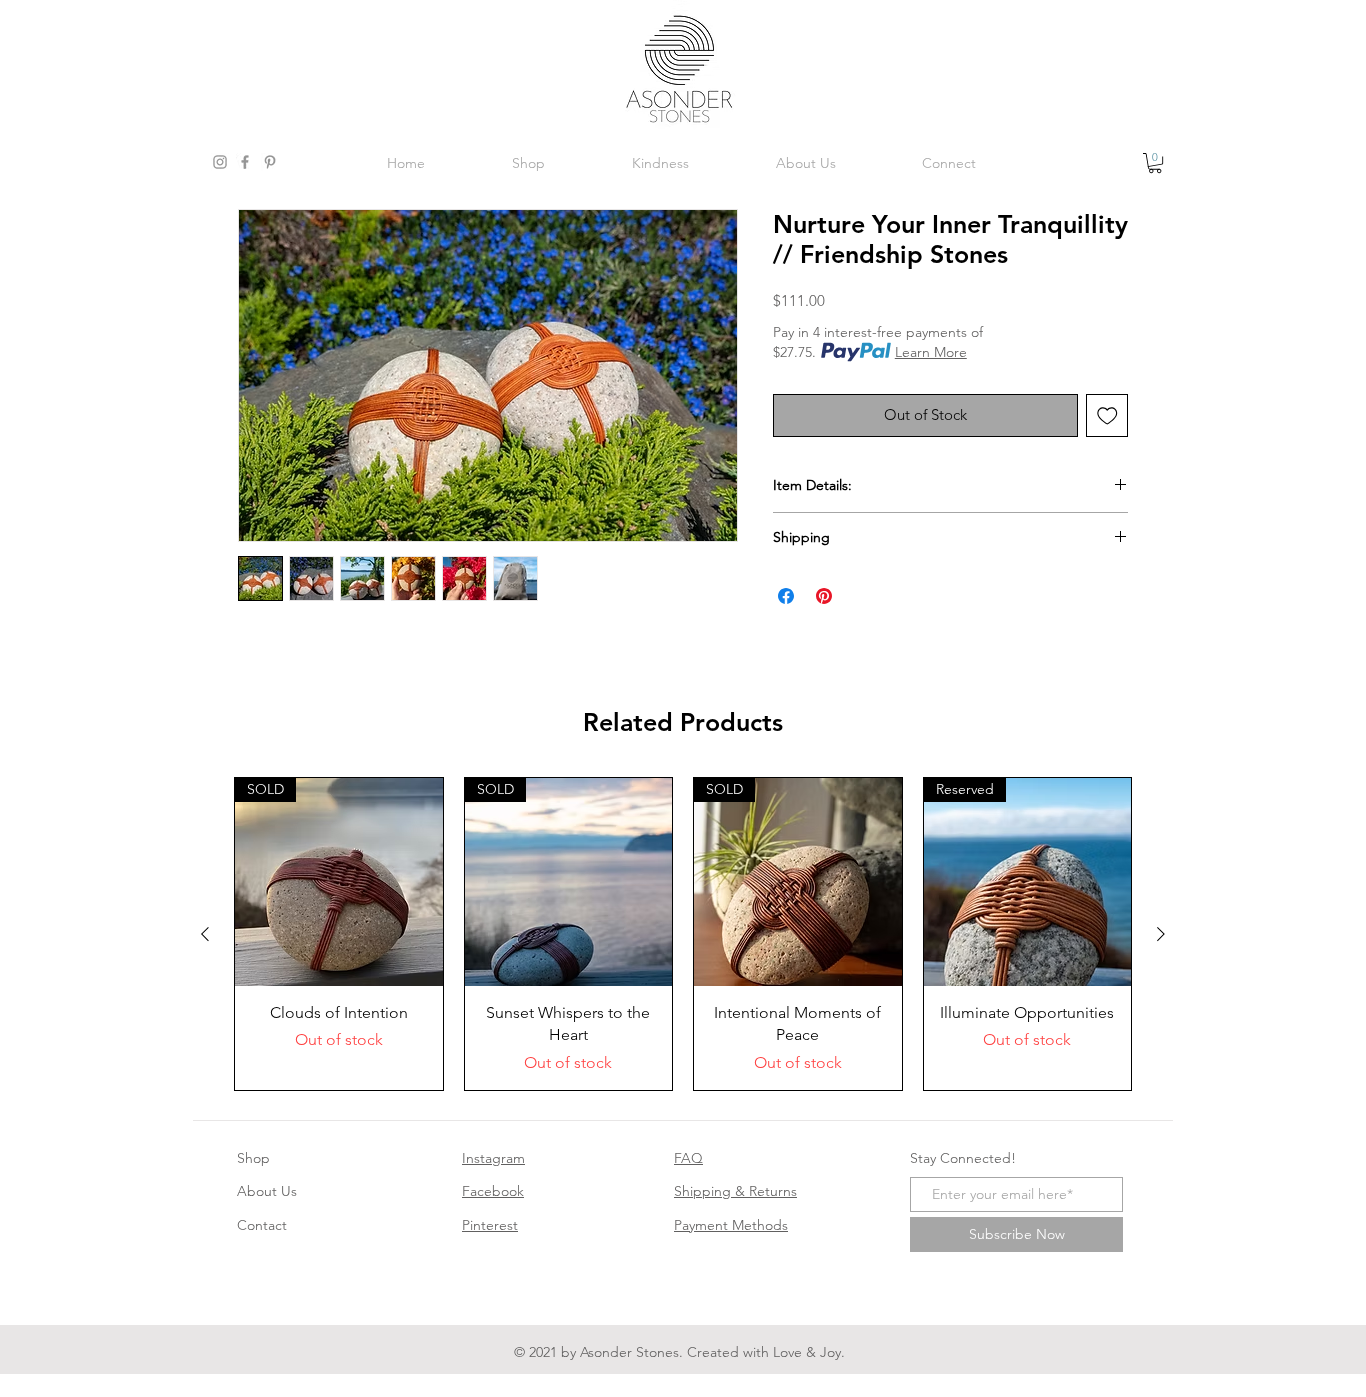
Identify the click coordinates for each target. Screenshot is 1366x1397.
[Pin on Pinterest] (824, 596)
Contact (262, 1225)
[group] (683, 933)
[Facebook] (245, 162)
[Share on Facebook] (786, 596)
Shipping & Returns (735, 1191)
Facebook (493, 1191)
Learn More (931, 352)
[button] (1155, 163)
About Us (267, 1191)
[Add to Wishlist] (1107, 415)
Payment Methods (731, 1225)
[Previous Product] (205, 934)
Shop (253, 1158)
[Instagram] (220, 162)
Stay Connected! (963, 1158)
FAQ (688, 1158)
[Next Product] (1161, 934)
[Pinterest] (270, 162)
